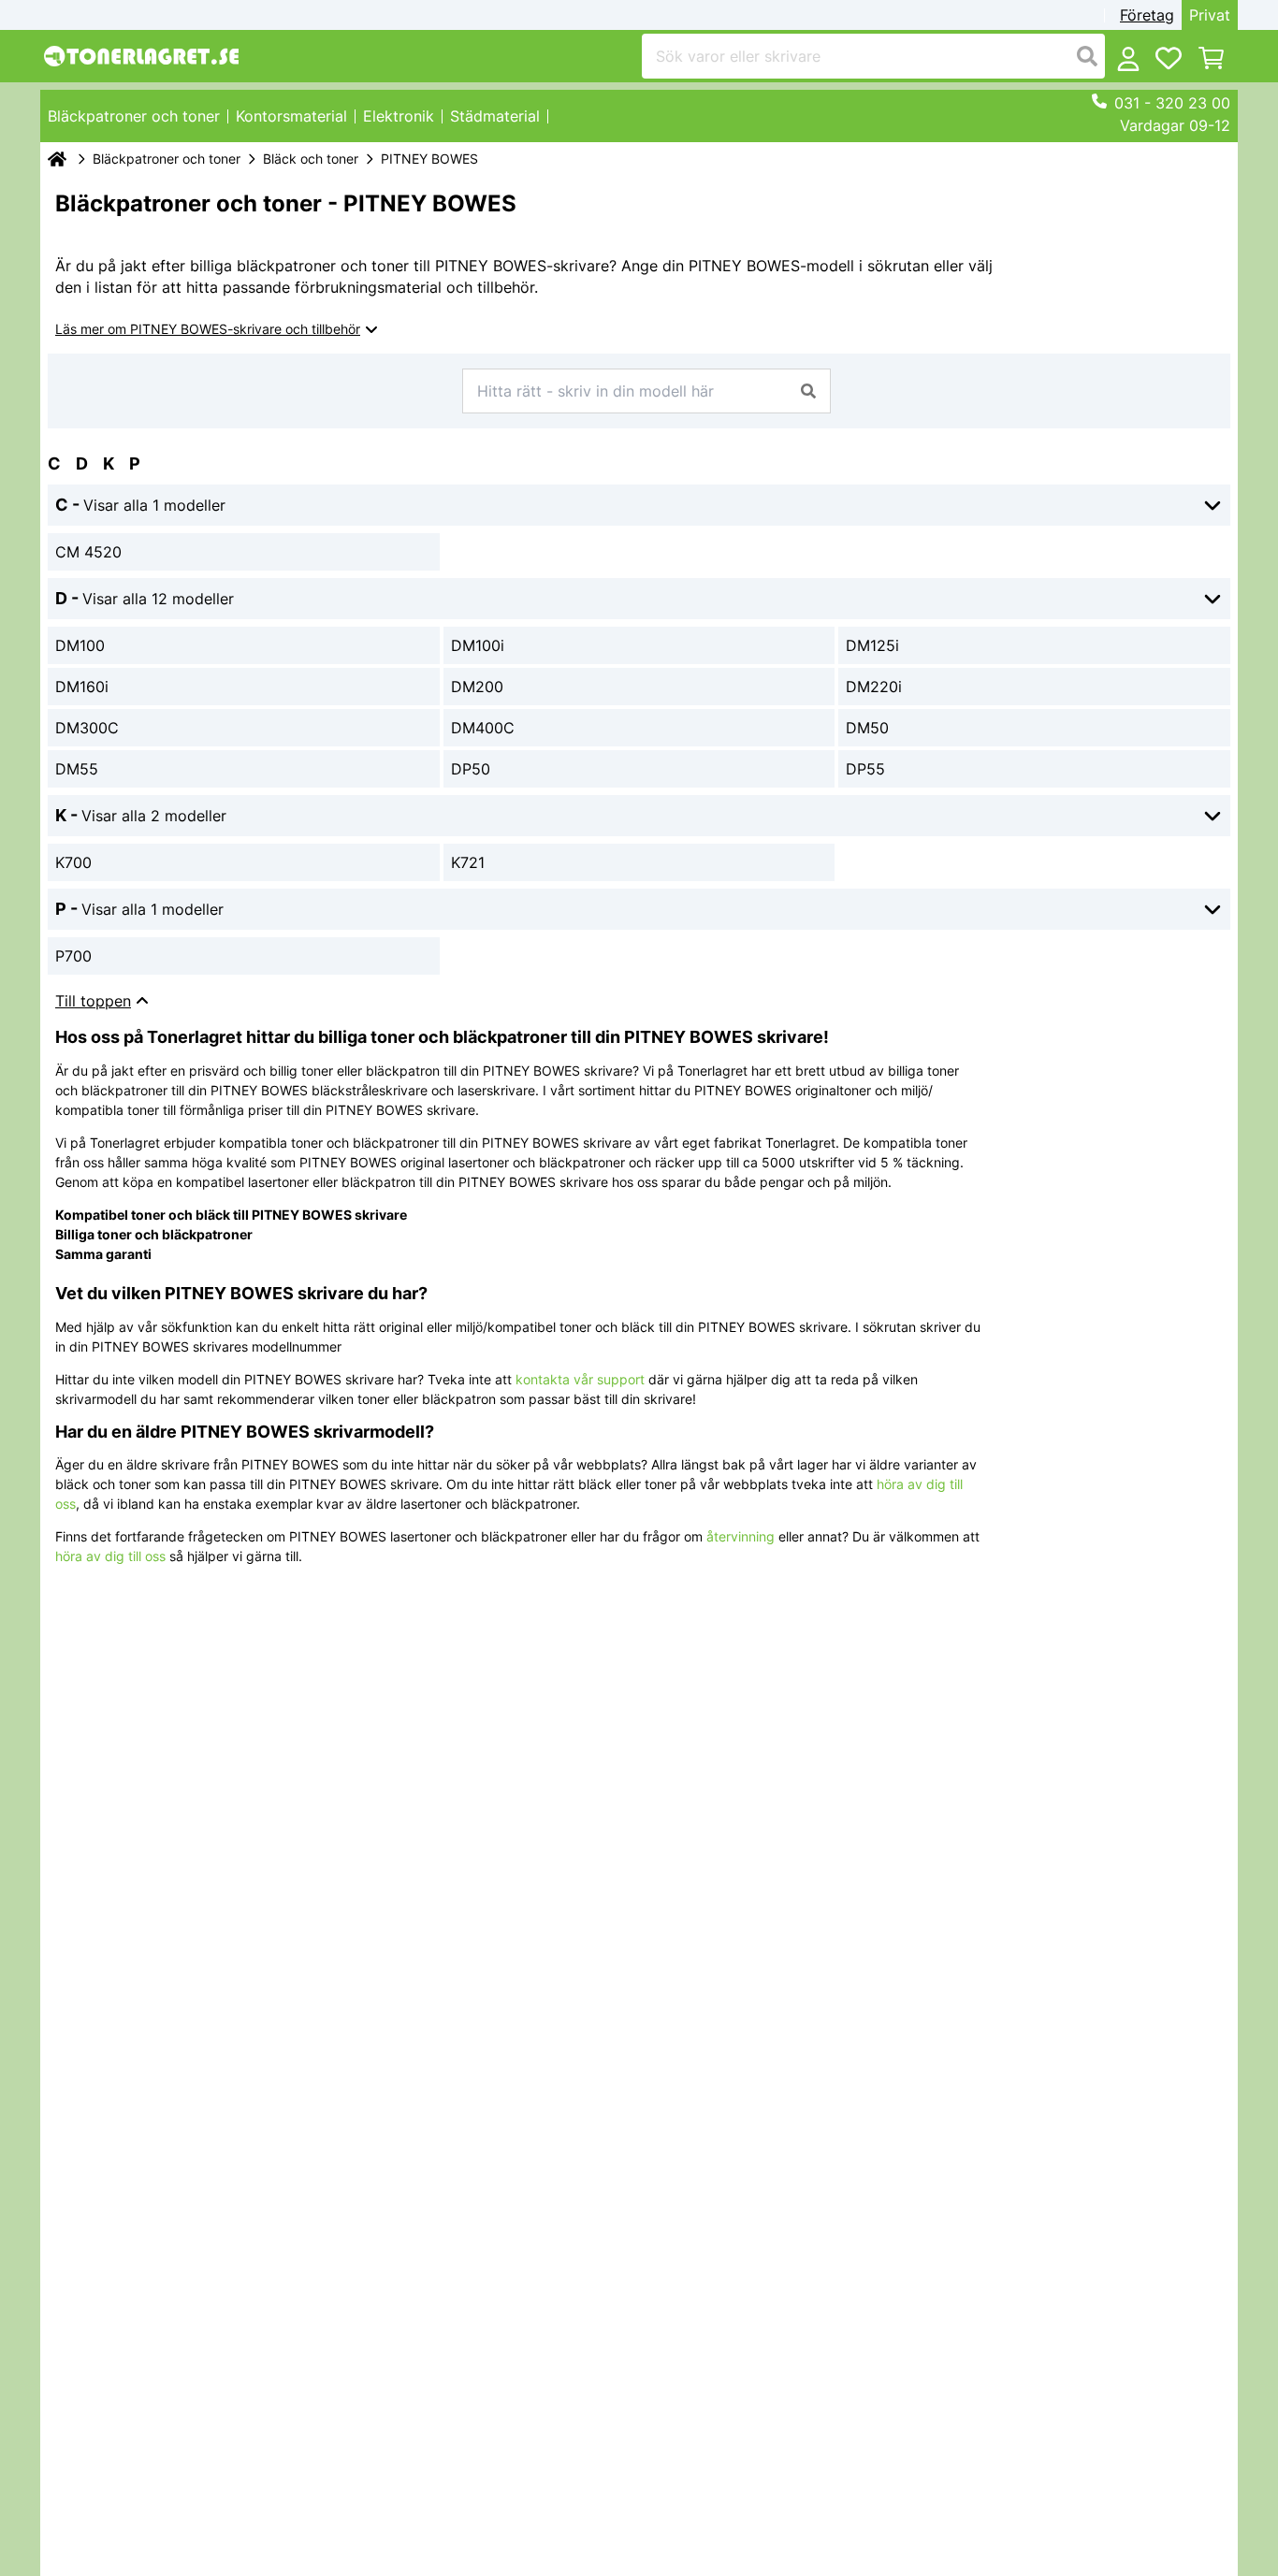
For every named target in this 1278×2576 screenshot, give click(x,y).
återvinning (741, 1536)
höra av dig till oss (110, 1556)
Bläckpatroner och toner (167, 159)
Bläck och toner (311, 159)
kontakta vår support (580, 1379)
